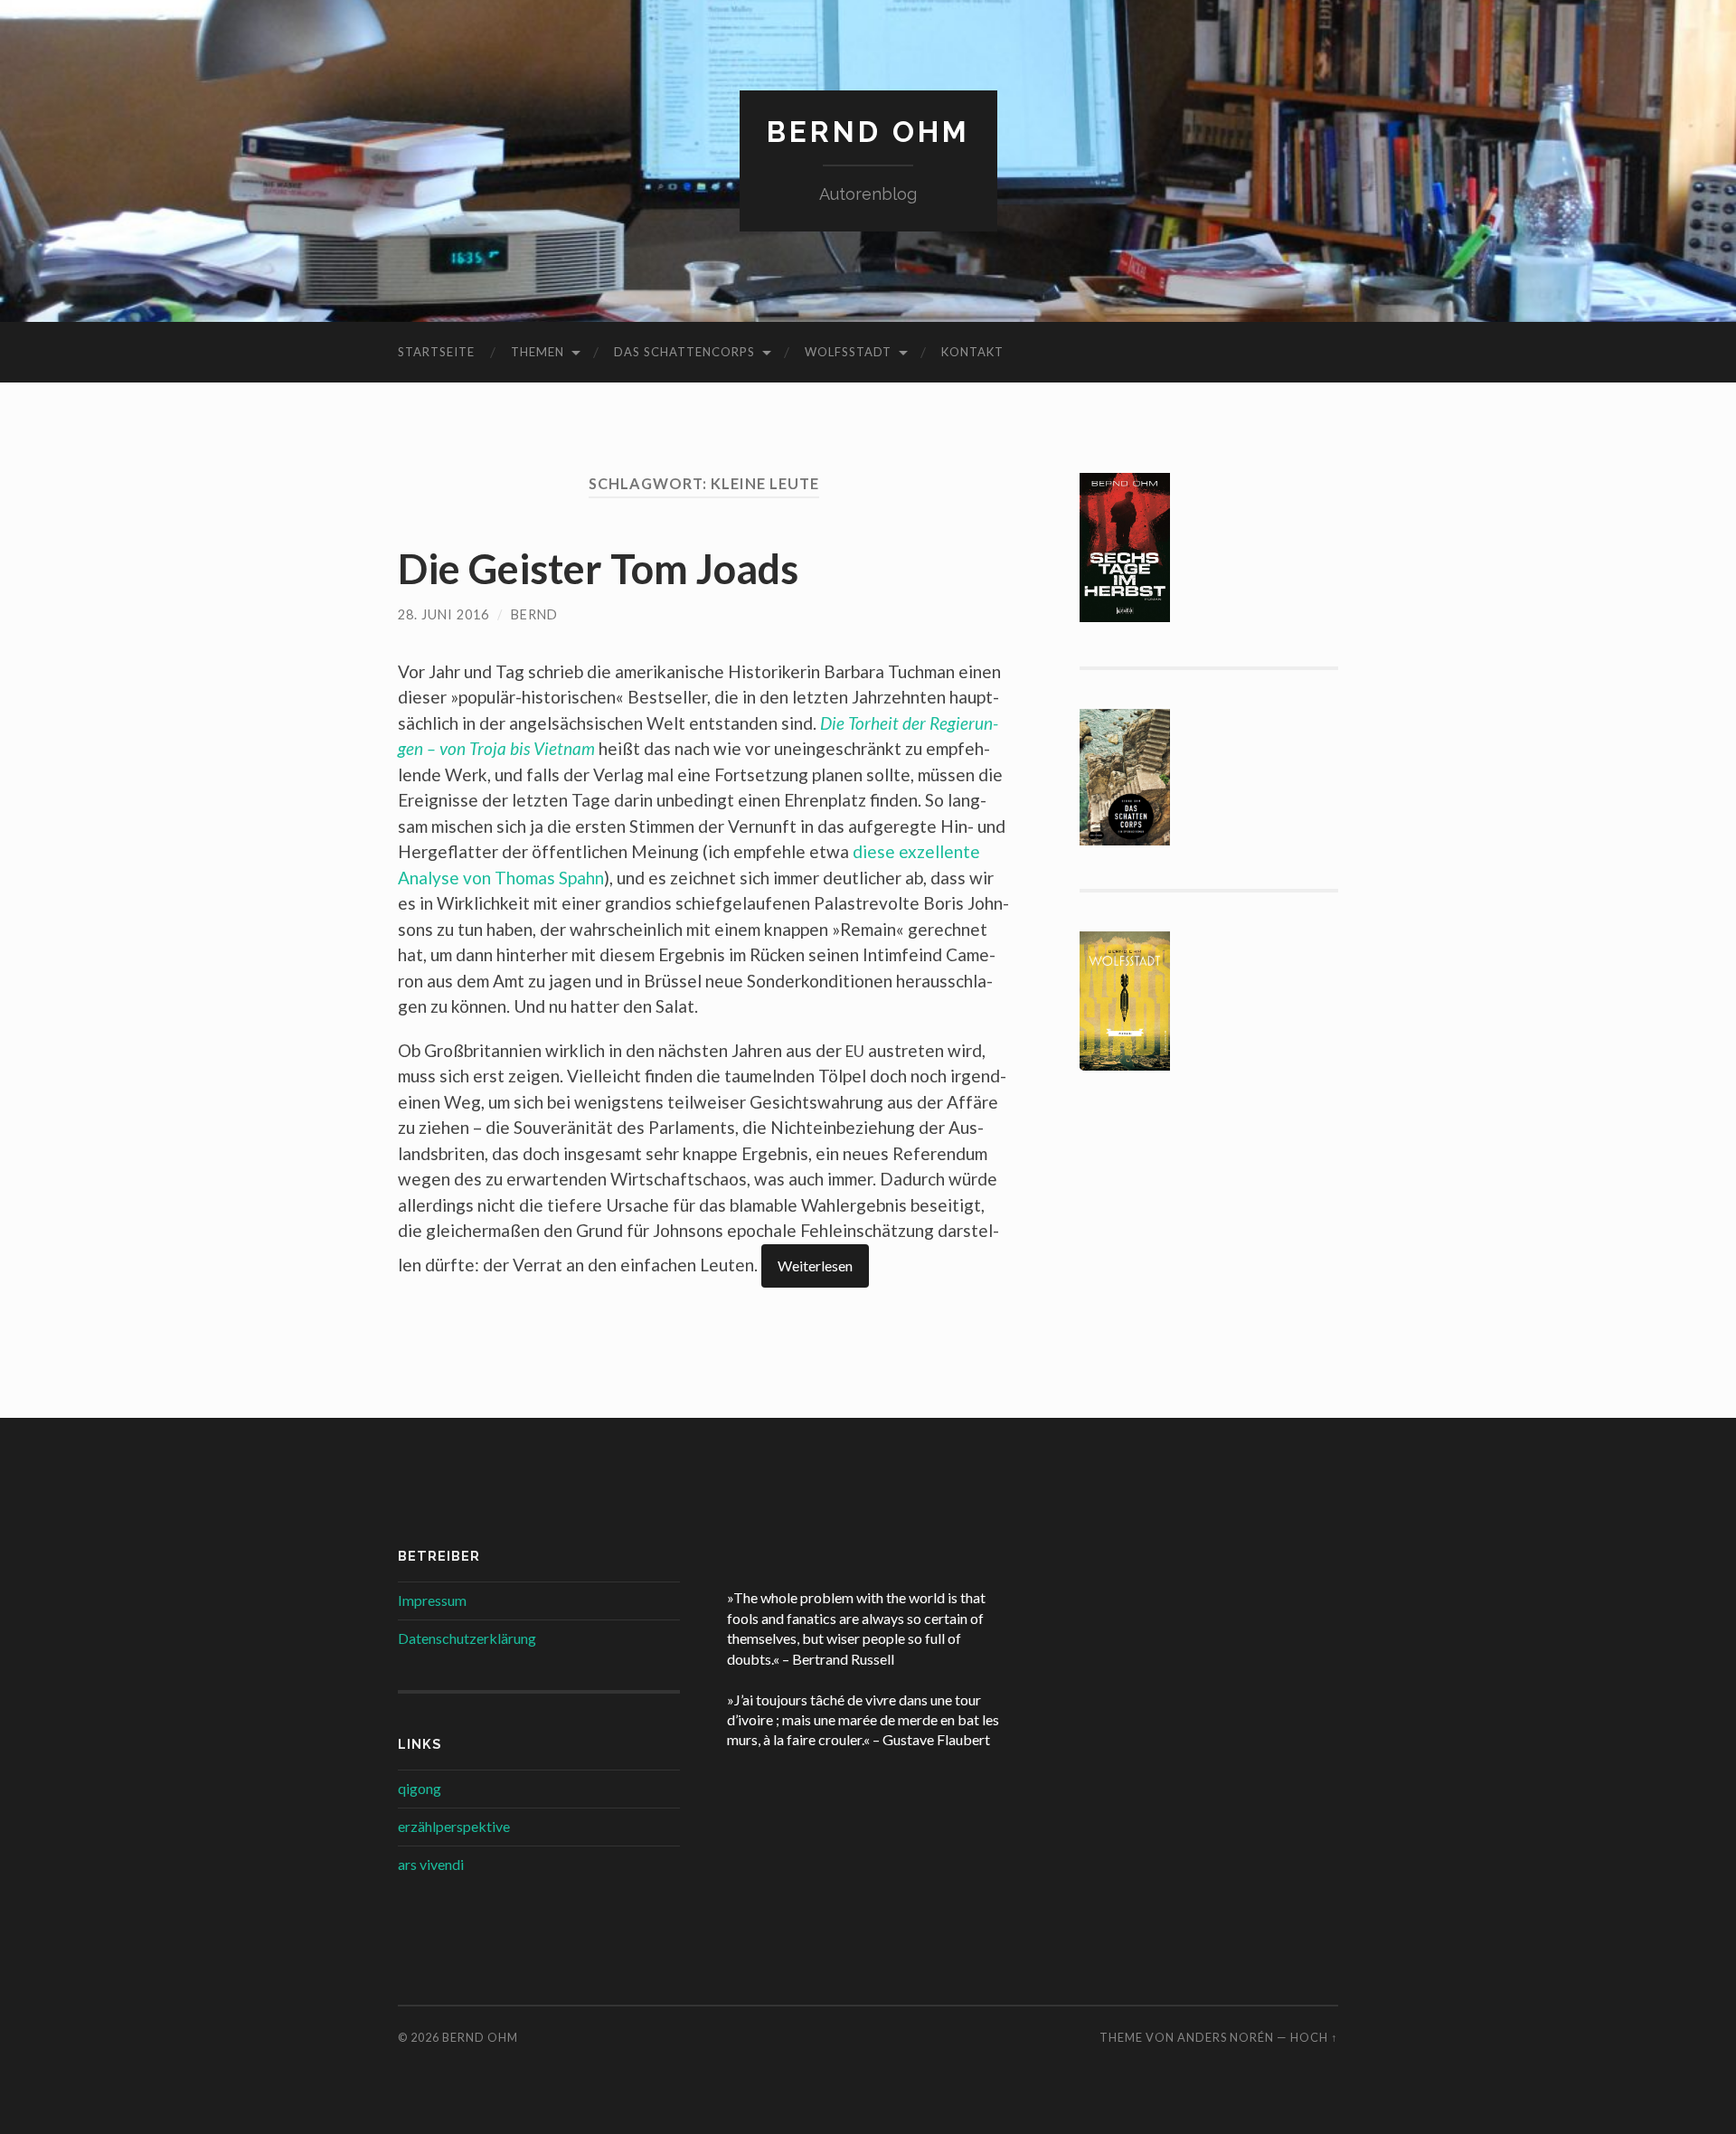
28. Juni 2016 (443, 614)
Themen (538, 352)
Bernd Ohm (868, 132)
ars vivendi (431, 1864)
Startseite (436, 352)
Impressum (432, 1600)
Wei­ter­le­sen (815, 1265)
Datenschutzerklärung (467, 1638)
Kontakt (972, 352)
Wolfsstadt (848, 352)
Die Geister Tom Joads (598, 569)
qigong (420, 1788)
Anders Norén (1226, 2037)
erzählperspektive (454, 1826)
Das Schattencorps (684, 352)
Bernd (534, 614)
